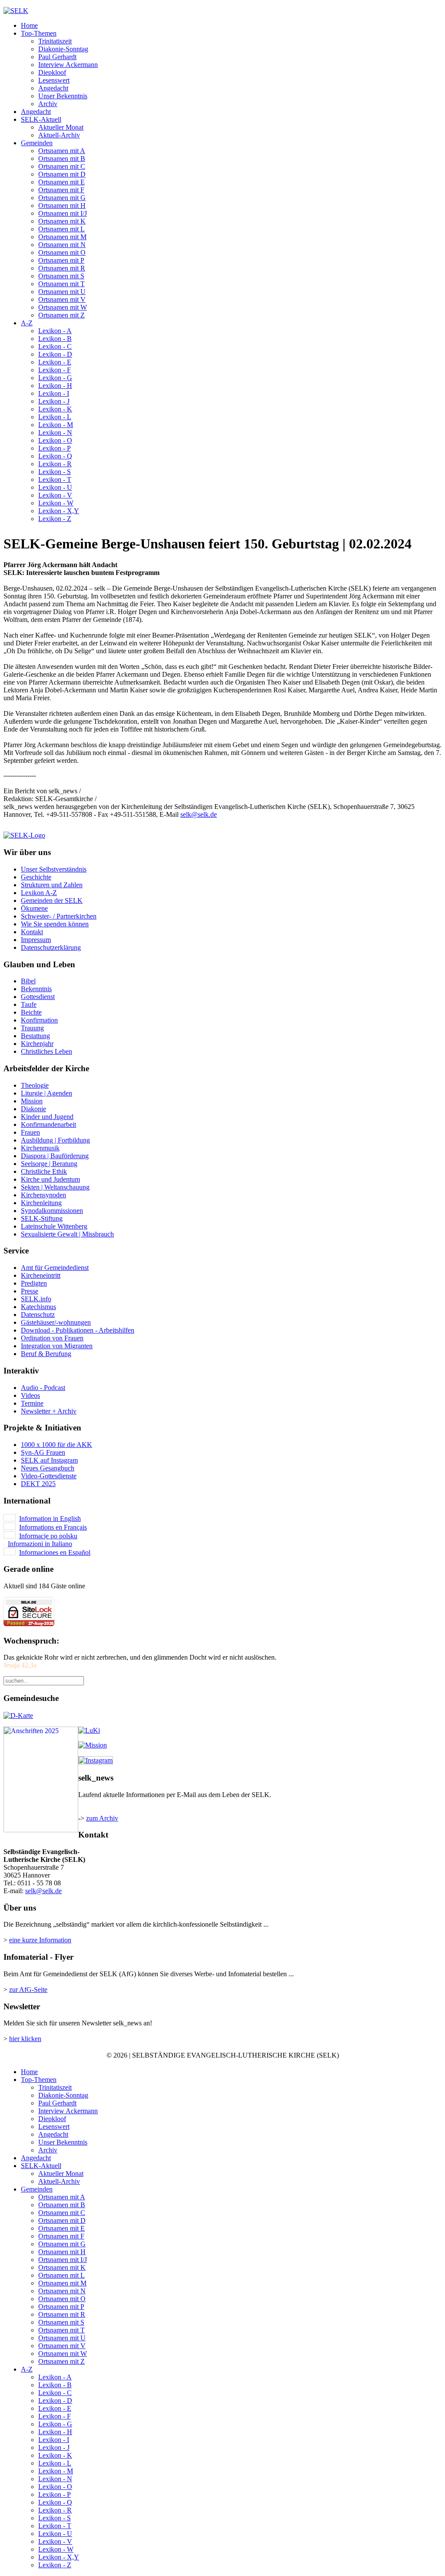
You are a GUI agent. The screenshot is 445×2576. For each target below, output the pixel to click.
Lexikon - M (56, 425)
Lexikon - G (55, 378)
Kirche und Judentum (50, 1179)
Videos (30, 1395)
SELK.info (36, 1299)
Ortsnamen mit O (62, 252)
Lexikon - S (55, 472)
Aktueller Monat (61, 127)
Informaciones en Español (55, 1552)
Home (29, 25)
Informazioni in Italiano (40, 1544)
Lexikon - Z (55, 519)
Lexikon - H (55, 386)
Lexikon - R (55, 464)
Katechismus (38, 1307)
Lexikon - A (55, 331)
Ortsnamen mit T (61, 284)
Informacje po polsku (48, 1536)
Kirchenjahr (37, 1044)
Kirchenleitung (41, 1203)
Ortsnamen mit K (62, 221)
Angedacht (53, 88)
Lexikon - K (55, 409)
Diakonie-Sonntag (63, 49)
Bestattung (35, 1036)
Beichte (31, 1012)
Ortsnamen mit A (62, 151)
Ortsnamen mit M (62, 237)
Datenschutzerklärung (51, 947)
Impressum (36, 940)
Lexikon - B (55, 339)
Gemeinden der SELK (52, 900)
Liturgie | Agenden (46, 1093)
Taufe (29, 1004)
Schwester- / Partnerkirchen (59, 916)
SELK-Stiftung (42, 1218)
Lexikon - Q (55, 456)
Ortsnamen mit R (62, 268)
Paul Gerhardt (57, 57)
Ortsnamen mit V (62, 299)
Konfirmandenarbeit (48, 1124)
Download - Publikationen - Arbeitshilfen (78, 1330)
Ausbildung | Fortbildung (55, 1140)
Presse (30, 1291)
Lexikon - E (55, 362)
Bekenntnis (36, 989)
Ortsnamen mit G (62, 198)
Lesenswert (54, 80)
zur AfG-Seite (28, 1990)
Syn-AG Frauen (43, 1452)
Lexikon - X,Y (59, 511)
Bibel (28, 981)
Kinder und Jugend (47, 1117)
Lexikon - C (55, 346)
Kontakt (32, 932)
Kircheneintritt (41, 1275)
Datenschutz (38, 1315)
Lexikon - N (55, 433)
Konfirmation (39, 1020)
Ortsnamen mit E (61, 182)
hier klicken (25, 2039)
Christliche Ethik (44, 1171)
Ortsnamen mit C (62, 166)
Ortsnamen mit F (61, 190)
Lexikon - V (55, 495)
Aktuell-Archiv (59, 135)
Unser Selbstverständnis (54, 869)
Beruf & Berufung (46, 1354)
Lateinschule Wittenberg (54, 1226)
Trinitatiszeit (55, 41)
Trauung (32, 1028)
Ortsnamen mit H (62, 205)
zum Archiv (102, 1818)
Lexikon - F (55, 370)
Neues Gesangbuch (48, 1468)
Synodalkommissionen (52, 1211)
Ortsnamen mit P (61, 260)
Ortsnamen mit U (62, 292)
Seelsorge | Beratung (49, 1164)
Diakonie (33, 1109)
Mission (32, 1101)
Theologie (35, 1085)
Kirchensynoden (43, 1195)
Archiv (48, 104)
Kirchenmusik (40, 1148)
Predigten (34, 1283)
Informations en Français (53, 1527)
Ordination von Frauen (52, 1338)
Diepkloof (52, 72)
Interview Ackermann (68, 65)
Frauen (30, 1132)
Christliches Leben (46, 1051)
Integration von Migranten (57, 1346)
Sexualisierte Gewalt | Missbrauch (67, 1234)
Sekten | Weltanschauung (55, 1187)
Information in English (50, 1519)
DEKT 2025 (38, 1484)
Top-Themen (39, 33)
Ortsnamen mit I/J (63, 213)
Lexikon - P (55, 448)
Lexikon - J (54, 401)
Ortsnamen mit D (62, 174)
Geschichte (36, 877)
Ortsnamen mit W (63, 307)
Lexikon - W (56, 503)
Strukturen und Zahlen (52, 885)
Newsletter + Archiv (49, 1411)
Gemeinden (37, 143)
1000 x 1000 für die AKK (56, 1445)
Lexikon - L (55, 417)
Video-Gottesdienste (49, 1476)
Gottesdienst (38, 997)
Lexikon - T (55, 479)
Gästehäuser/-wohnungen (56, 1322)
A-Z (27, 323)
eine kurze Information (40, 1940)
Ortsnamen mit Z (61, 315)
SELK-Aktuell (41, 119)
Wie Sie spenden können (55, 924)
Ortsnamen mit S (61, 276)
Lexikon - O (55, 440)
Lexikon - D (55, 354)
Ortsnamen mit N (62, 245)
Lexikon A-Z (39, 893)
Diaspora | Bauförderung (55, 1156)
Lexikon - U (55, 487)
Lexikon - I (54, 393)
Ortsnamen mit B (62, 159)
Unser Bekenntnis (63, 96)
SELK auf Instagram (49, 1460)
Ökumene (34, 908)
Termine (32, 1403)
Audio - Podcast (43, 1388)
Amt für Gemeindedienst (55, 1268)
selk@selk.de (199, 814)
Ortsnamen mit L (61, 229)
